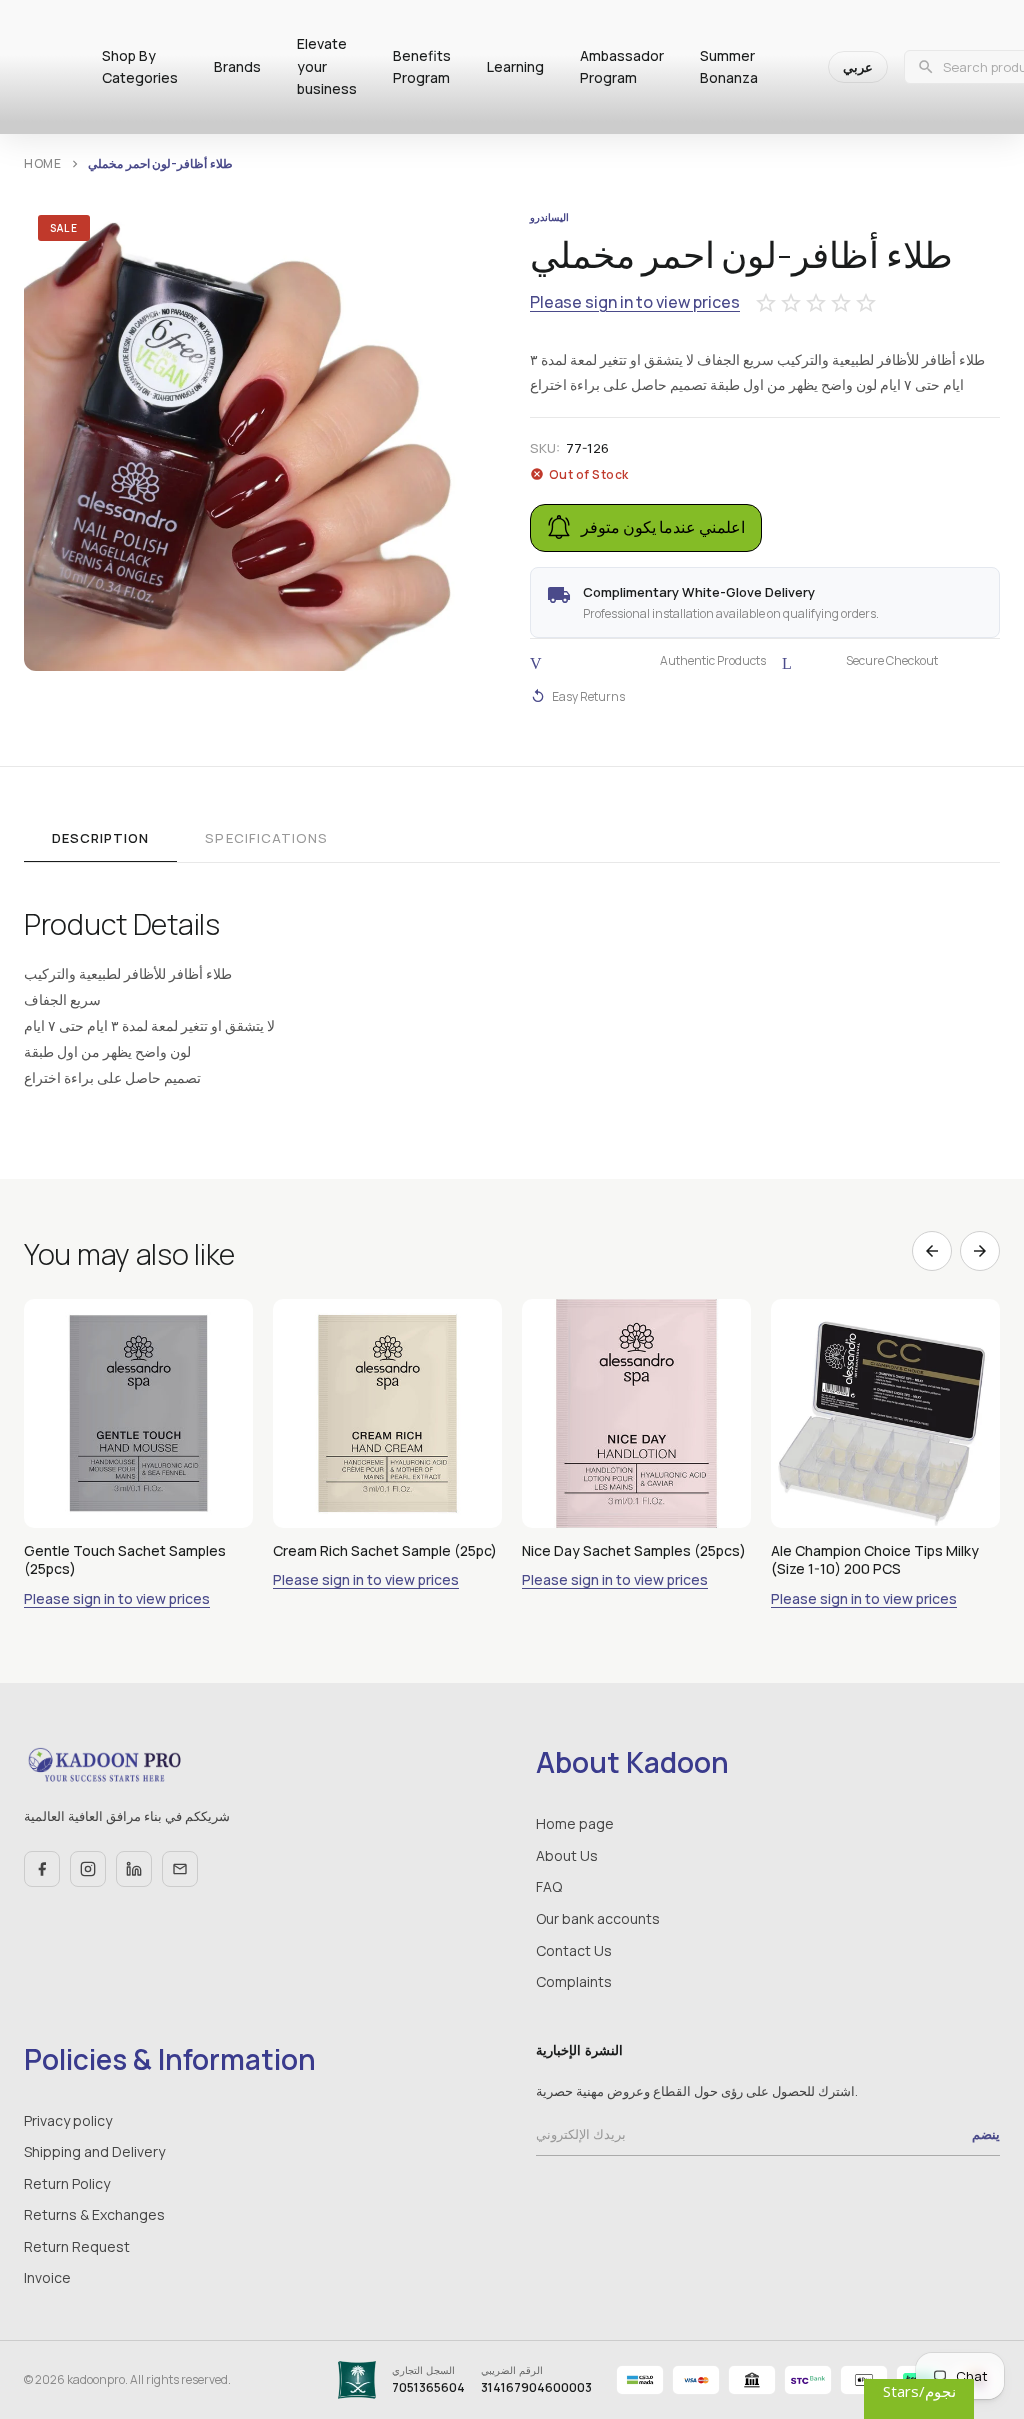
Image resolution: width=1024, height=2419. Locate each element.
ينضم (986, 2134)
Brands (237, 66)
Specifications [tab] (266, 838)
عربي (858, 67)
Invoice (47, 2277)
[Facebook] (42, 1869)
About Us (567, 1855)
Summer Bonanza (729, 66)
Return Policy (67, 2183)
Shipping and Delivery (94, 2151)
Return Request (77, 2246)
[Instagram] (88, 1869)
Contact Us (574, 1950)
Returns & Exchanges (94, 2214)
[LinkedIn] (134, 1869)
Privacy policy (68, 2120)
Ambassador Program (622, 66)
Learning (515, 66)
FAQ (549, 1886)
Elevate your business (327, 66)
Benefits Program (422, 66)
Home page (575, 1823)
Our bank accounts (598, 1918)
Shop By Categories (140, 66)
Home (43, 163)
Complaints (574, 1981)
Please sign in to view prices (635, 302)
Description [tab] (100, 838)
